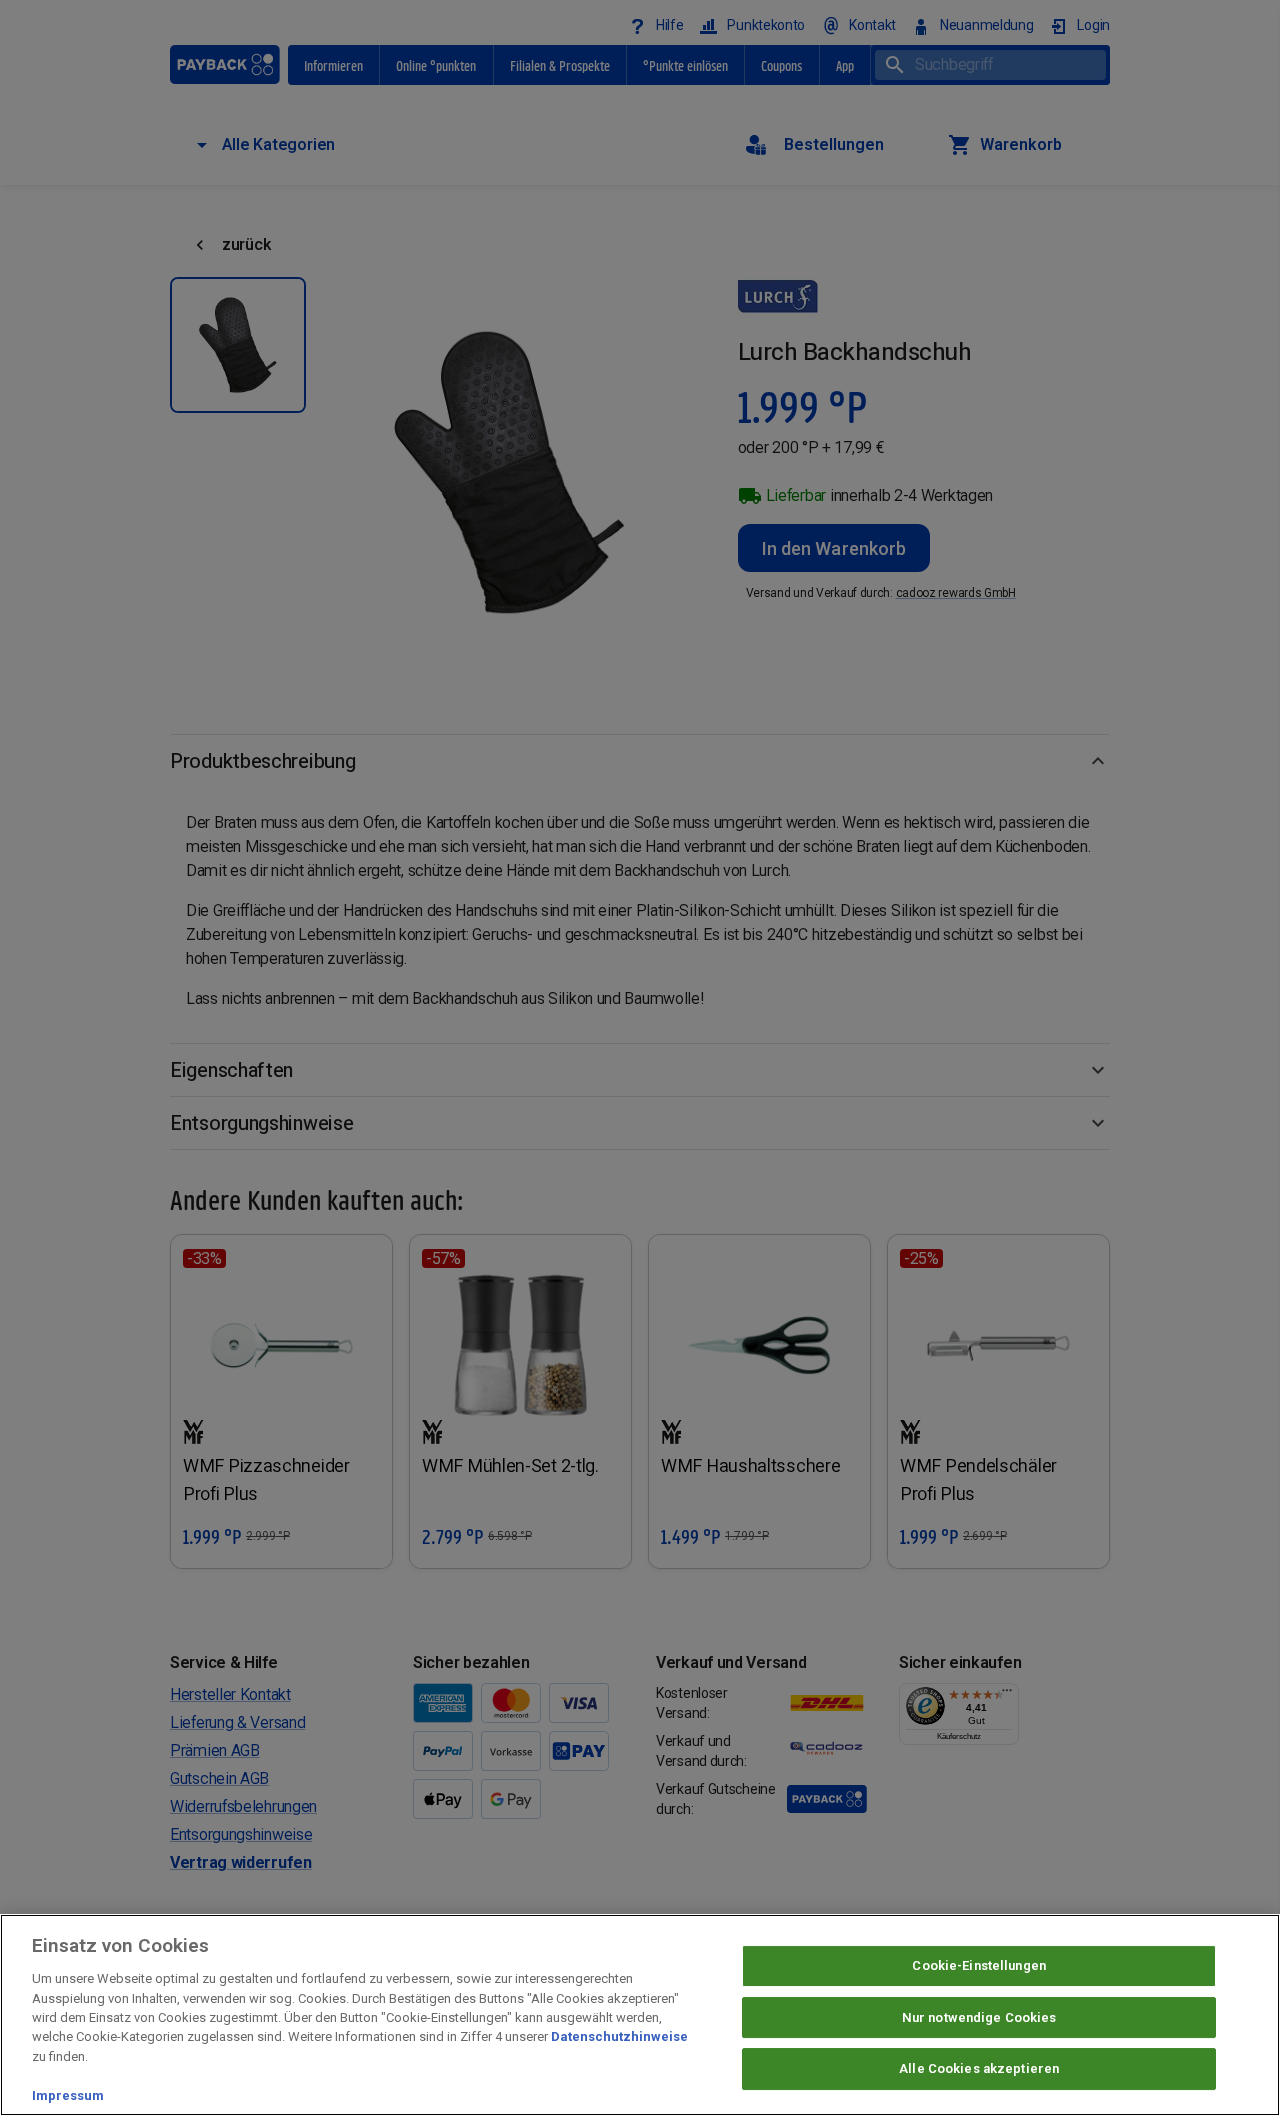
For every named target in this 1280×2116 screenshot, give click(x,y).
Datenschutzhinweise (619, 2037)
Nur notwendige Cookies (979, 2017)
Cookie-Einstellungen (979, 1965)
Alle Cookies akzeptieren (979, 2069)
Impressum (68, 2095)
